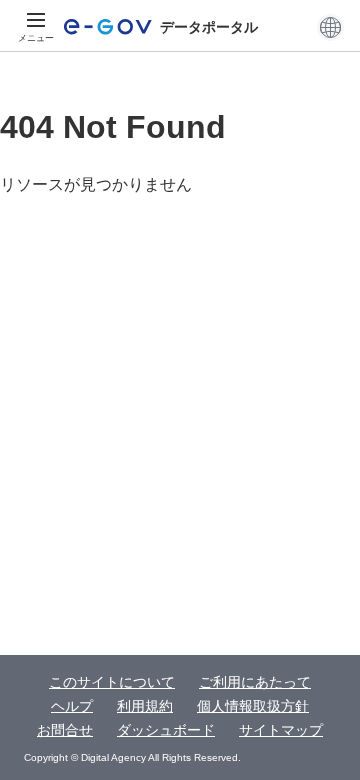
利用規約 (145, 706)
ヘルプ (72, 706)
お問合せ (65, 730)
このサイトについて (112, 682)
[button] (330, 27)
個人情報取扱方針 (253, 706)
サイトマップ (281, 730)
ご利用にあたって (255, 682)
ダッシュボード (166, 730)
